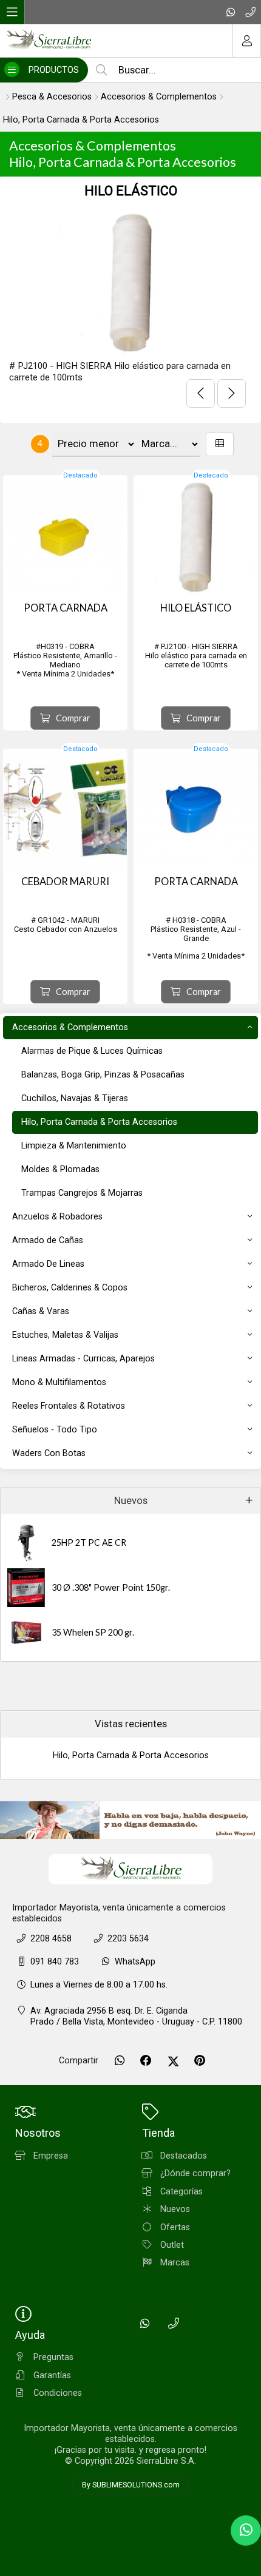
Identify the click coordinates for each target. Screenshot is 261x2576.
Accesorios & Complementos (159, 97)
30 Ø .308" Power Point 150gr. (111, 1587)
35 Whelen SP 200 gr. (93, 1632)
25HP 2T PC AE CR (89, 1543)
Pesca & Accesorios (52, 97)
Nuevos (131, 1501)
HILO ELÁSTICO (131, 191)
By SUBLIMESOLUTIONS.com (131, 2485)
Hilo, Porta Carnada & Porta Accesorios (81, 120)
